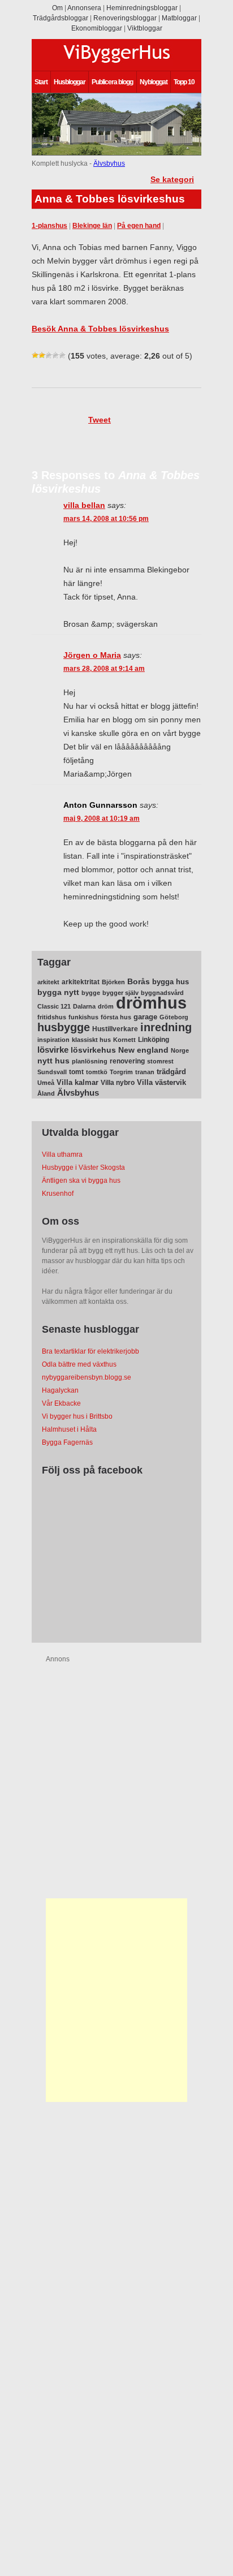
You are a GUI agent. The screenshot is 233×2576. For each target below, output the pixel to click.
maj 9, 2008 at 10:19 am (102, 819)
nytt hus (53, 1061)
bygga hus (171, 982)
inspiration (53, 1040)
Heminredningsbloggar (142, 8)
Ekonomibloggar (97, 28)
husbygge (64, 1027)
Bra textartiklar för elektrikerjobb (90, 1351)
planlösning (90, 1061)
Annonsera (84, 8)
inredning (166, 1027)
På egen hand (139, 226)
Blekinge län (92, 226)
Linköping (154, 1040)
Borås (139, 981)
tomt (76, 1072)
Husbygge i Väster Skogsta (83, 1168)
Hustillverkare (115, 1029)
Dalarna (84, 1006)
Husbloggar (70, 82)
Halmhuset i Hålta (69, 1429)
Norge (180, 1050)
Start (41, 82)
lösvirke (53, 1050)
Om (57, 8)
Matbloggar (179, 18)
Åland (46, 1093)
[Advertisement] (116, 2000)
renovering (127, 1061)
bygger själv (120, 993)
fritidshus (52, 1017)
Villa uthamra (62, 1155)
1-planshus (49, 226)
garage (145, 1017)
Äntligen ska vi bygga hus (81, 1181)
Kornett (124, 1040)
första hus (116, 1017)
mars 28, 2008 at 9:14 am (104, 669)
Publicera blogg (112, 82)
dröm (106, 1006)
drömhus (151, 1003)
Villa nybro (118, 1083)
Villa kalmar (77, 1082)
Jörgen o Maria (92, 655)
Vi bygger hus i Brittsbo (77, 1416)
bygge (91, 993)
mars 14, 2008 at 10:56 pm (106, 519)
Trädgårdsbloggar (61, 18)
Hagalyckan (60, 1390)
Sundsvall (52, 1072)
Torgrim (121, 1072)
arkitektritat (81, 982)
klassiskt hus (91, 1040)
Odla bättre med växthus (79, 1364)
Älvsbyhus (109, 163)
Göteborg (174, 1017)
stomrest (160, 1061)
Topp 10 (184, 82)
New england (143, 1050)
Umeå (46, 1083)
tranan (145, 1072)
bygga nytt (58, 992)
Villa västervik (161, 1082)
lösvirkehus (93, 1050)
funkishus (83, 1017)
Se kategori (172, 179)
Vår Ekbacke (61, 1403)
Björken (113, 982)
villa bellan (84, 505)
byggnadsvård (162, 993)
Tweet (100, 420)
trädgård (171, 1072)
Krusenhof (58, 1194)
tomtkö (97, 1072)
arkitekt (48, 982)
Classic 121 (54, 1006)
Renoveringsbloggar (125, 18)
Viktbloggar (145, 28)
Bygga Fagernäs (67, 1442)
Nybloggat (154, 82)
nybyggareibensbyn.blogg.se (87, 1377)
